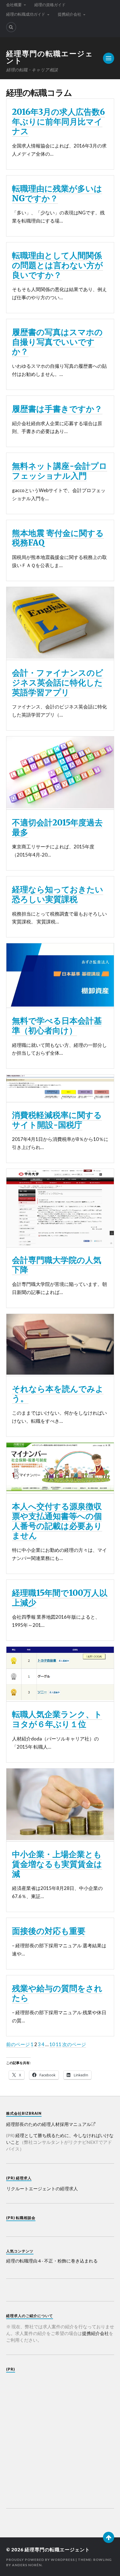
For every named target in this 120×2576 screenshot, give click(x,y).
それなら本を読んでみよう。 (58, 1394)
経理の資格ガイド (50, 5)
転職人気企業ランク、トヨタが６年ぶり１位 (57, 1719)
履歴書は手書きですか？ (57, 409)
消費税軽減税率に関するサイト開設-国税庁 (57, 1120)
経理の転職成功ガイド (26, 14)
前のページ (18, 2044)
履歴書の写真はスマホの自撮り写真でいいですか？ (57, 342)
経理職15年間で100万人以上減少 (60, 1598)
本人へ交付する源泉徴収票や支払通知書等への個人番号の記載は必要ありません (57, 1521)
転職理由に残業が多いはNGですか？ (57, 194)
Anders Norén (27, 2565)
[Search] (11, 27)
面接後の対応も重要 (49, 1931)
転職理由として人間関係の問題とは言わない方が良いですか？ (57, 265)
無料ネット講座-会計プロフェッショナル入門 (60, 471)
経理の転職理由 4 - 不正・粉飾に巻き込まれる (52, 2261)
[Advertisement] (60, 2437)
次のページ (74, 2044)
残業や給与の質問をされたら (57, 1993)
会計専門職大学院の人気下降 (57, 1265)
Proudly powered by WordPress (40, 2560)
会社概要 (14, 5)
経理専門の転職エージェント (50, 57)
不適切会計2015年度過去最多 (57, 828)
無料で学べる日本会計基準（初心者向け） (57, 1026)
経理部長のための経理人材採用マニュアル (49, 2124)
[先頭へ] (109, 2537)
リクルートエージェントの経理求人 (42, 2188)
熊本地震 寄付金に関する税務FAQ (58, 538)
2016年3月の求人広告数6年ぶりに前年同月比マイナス (58, 122)
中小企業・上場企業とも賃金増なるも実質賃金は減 (57, 1864)
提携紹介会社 (69, 14)
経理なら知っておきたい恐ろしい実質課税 (58, 894)
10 (52, 2044)
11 (59, 2044)
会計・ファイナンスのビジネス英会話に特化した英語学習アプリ (58, 683)
